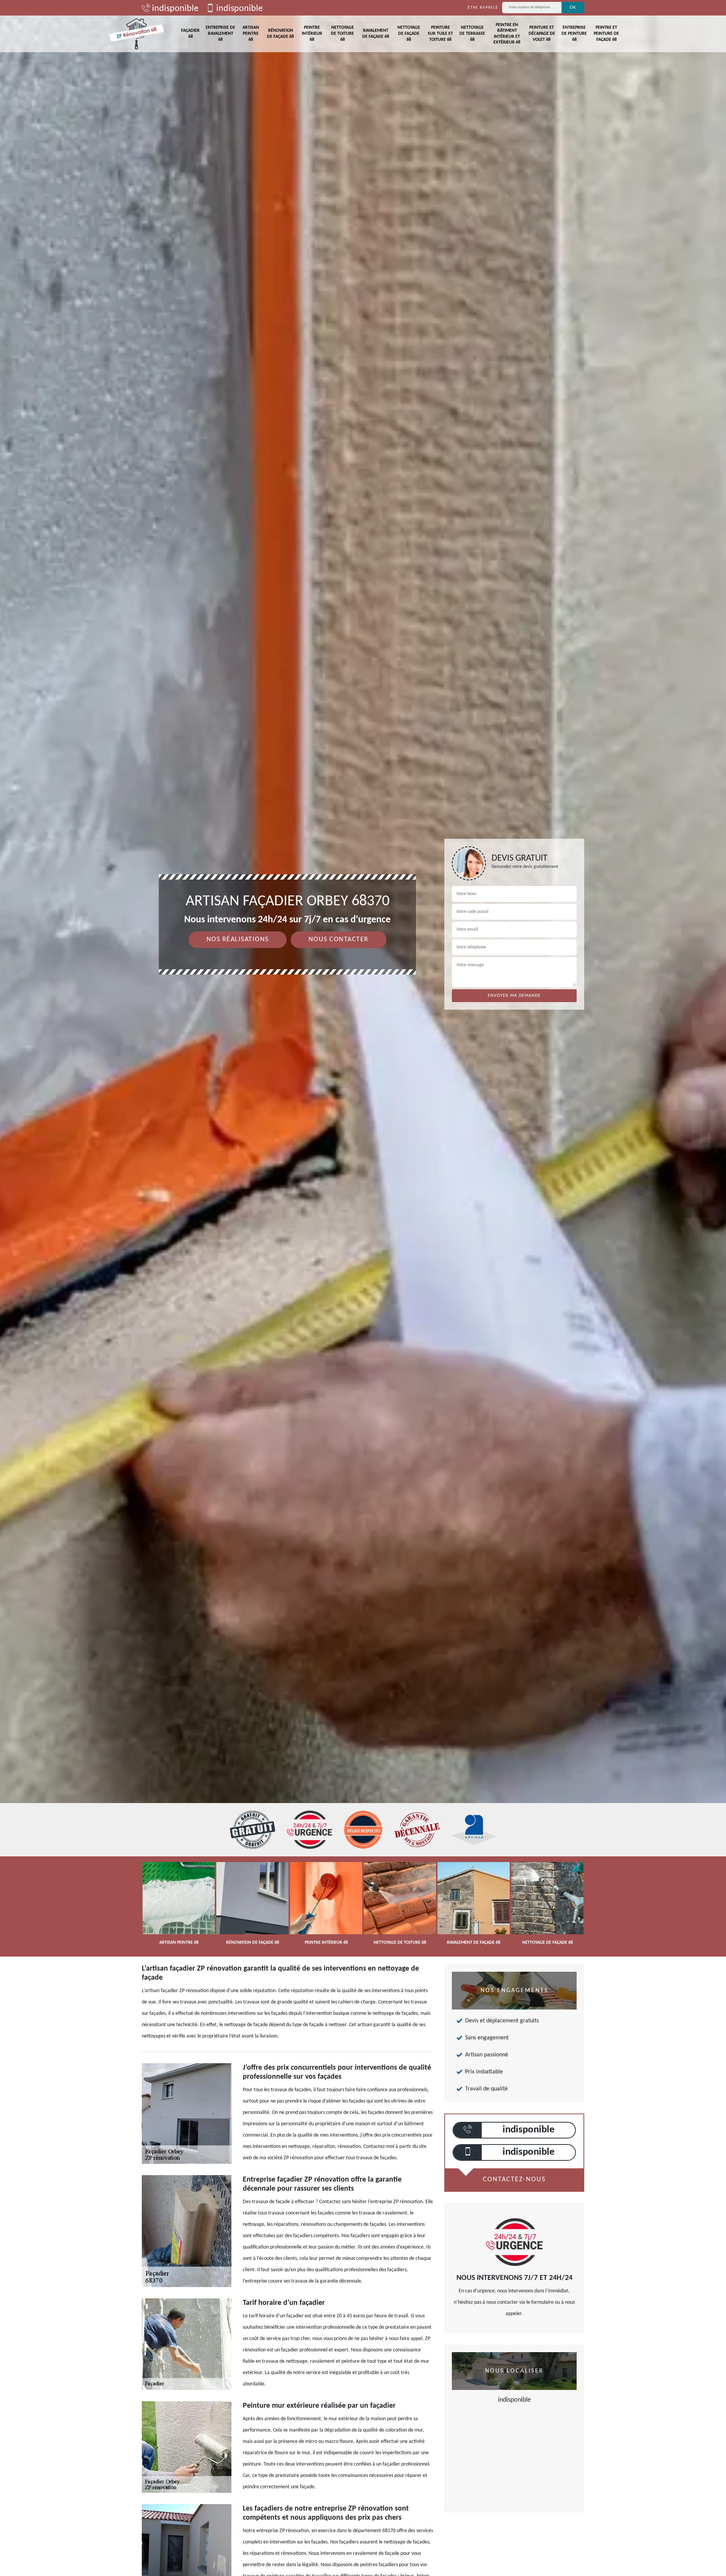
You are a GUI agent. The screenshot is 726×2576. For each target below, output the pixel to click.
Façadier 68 (190, 34)
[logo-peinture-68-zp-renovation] (137, 34)
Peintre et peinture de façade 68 (606, 33)
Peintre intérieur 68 (312, 33)
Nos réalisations (238, 940)
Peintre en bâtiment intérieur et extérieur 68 (507, 34)
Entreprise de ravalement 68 (220, 33)
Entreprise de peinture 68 (574, 33)
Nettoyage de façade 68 (409, 33)
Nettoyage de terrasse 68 (472, 33)
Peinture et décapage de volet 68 (542, 33)
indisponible (174, 9)
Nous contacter (339, 940)
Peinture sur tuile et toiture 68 (440, 33)
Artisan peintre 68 (251, 33)
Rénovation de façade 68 (280, 34)
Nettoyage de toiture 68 (342, 33)
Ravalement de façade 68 (376, 34)
